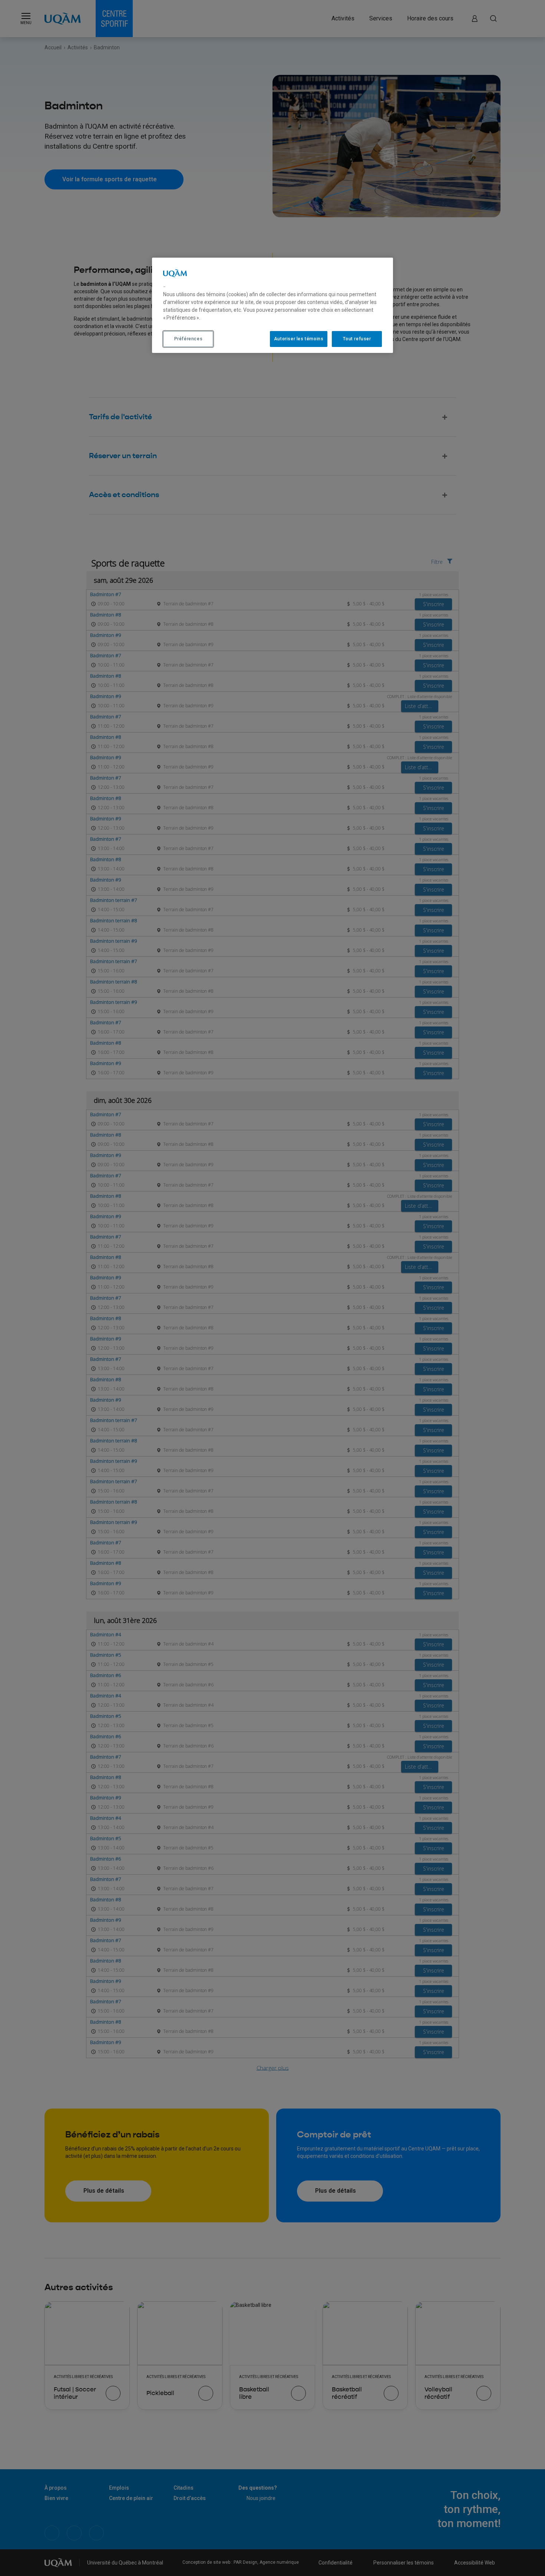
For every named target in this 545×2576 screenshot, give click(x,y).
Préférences (189, 339)
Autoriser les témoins (299, 339)
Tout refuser (357, 339)
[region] (272, 305)
